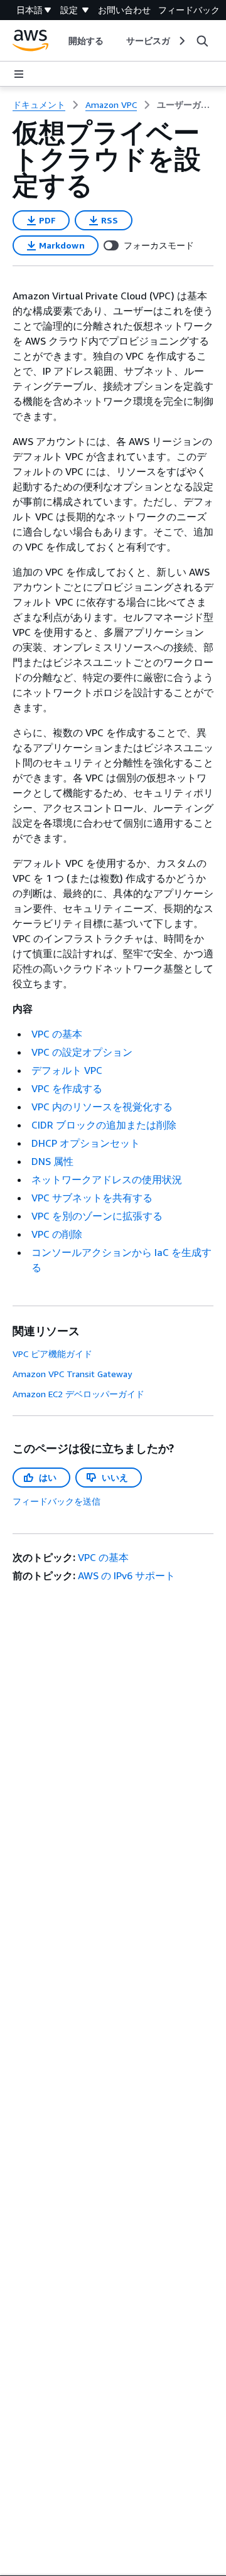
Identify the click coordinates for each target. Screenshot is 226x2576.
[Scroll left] (59, 41)
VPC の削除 (57, 1234)
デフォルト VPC (67, 1070)
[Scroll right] (181, 41)
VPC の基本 (57, 1034)
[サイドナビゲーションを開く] (19, 74)
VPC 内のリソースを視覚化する (102, 1107)
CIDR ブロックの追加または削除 (104, 1125)
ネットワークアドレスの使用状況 (107, 1179)
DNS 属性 (52, 1161)
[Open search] (202, 41)
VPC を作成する (67, 1088)
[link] (185, 105)
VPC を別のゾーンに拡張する (97, 1216)
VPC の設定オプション (82, 1052)
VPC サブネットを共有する (92, 1198)
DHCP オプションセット (86, 1143)
